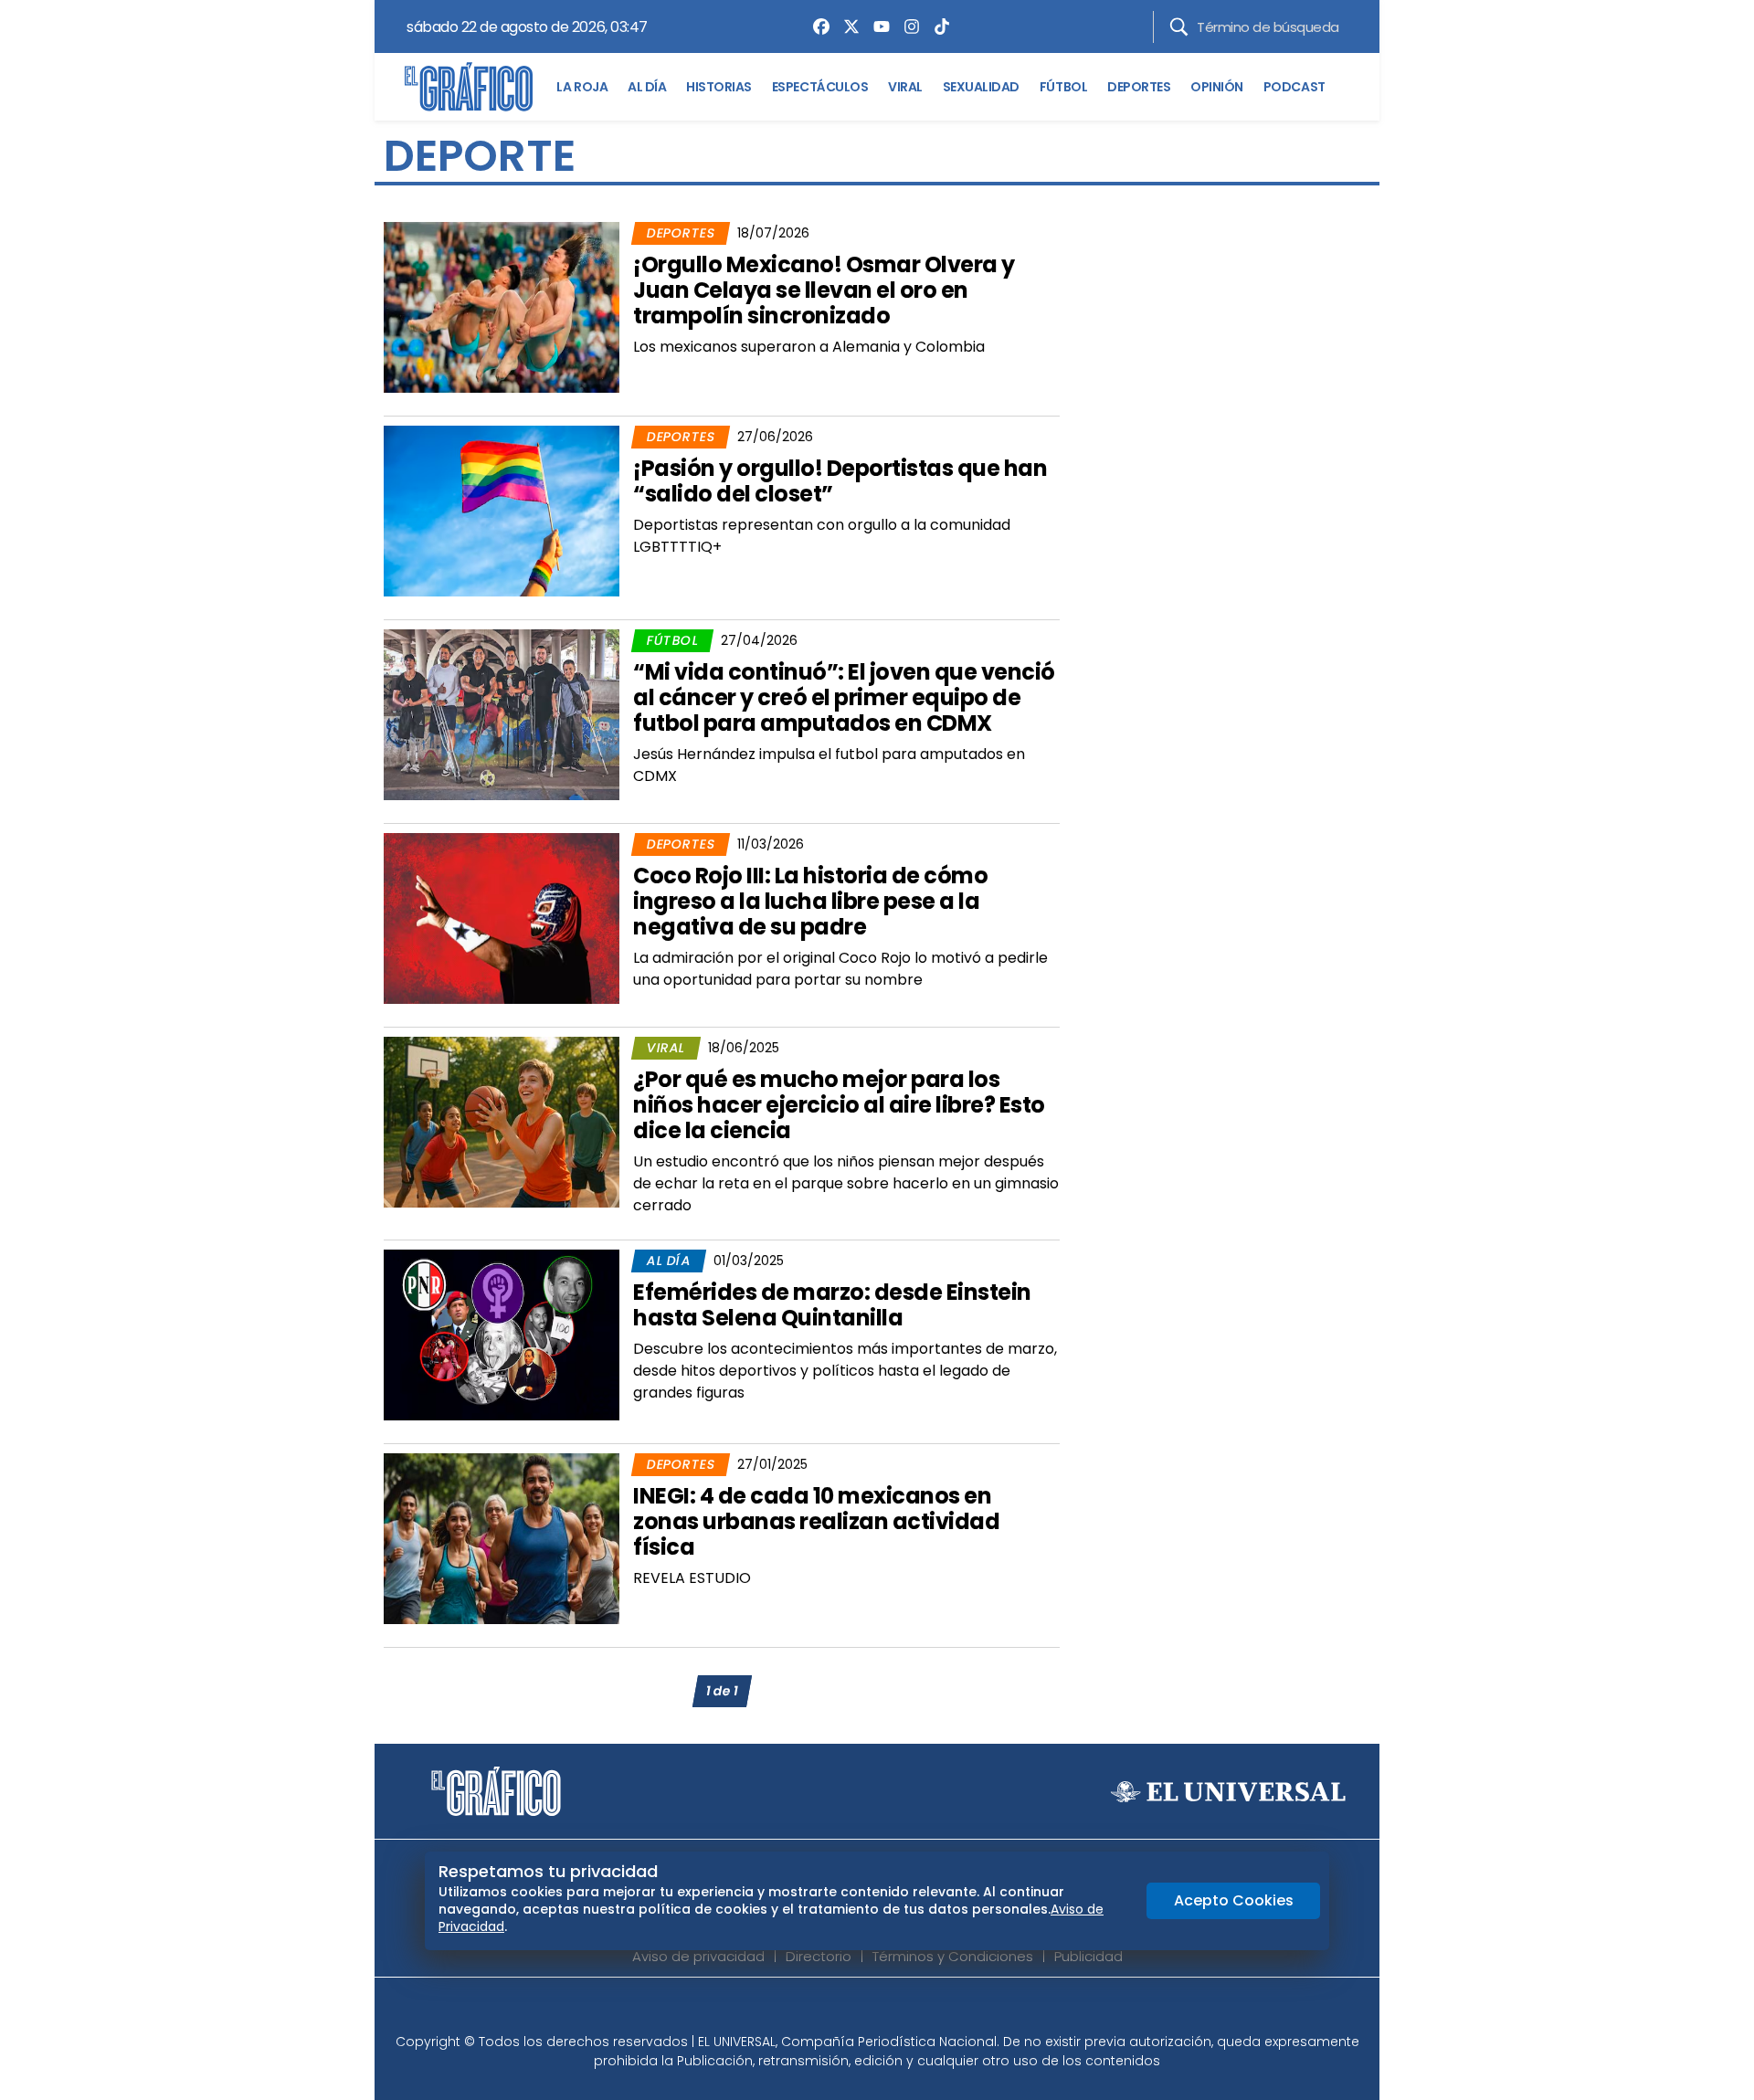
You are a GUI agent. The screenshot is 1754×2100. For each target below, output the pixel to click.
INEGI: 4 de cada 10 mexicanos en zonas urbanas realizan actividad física (816, 1521)
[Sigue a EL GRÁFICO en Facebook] (858, 2010)
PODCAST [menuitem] (1294, 87)
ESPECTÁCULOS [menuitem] (820, 87)
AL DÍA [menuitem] (647, 87)
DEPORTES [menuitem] (1139, 87)
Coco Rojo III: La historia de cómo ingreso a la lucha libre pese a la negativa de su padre (810, 901)
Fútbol (672, 640)
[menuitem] (817, 26)
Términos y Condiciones (953, 1956)
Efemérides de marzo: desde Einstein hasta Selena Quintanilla (832, 1305)
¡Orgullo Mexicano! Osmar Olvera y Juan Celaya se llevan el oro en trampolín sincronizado (824, 290)
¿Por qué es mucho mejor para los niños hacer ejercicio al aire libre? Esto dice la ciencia (839, 1105)
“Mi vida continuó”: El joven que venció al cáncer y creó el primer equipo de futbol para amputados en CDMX (844, 697)
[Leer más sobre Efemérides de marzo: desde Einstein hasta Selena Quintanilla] (502, 1335)
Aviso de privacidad (698, 1956)
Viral (666, 1048)
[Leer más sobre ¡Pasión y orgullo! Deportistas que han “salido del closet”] (502, 511)
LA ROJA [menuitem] (582, 87)
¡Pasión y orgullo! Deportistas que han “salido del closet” (840, 481)
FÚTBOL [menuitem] (1063, 87)
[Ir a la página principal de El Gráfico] (469, 87)
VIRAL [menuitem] (905, 87)
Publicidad (1088, 1956)
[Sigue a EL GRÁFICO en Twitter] (871, 2010)
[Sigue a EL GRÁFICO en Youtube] (896, 2010)
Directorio (819, 1956)
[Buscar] (1179, 27)
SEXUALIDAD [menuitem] (981, 87)
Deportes (681, 233)
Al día (669, 1261)
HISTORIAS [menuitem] (719, 87)
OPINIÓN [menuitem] (1217, 87)
